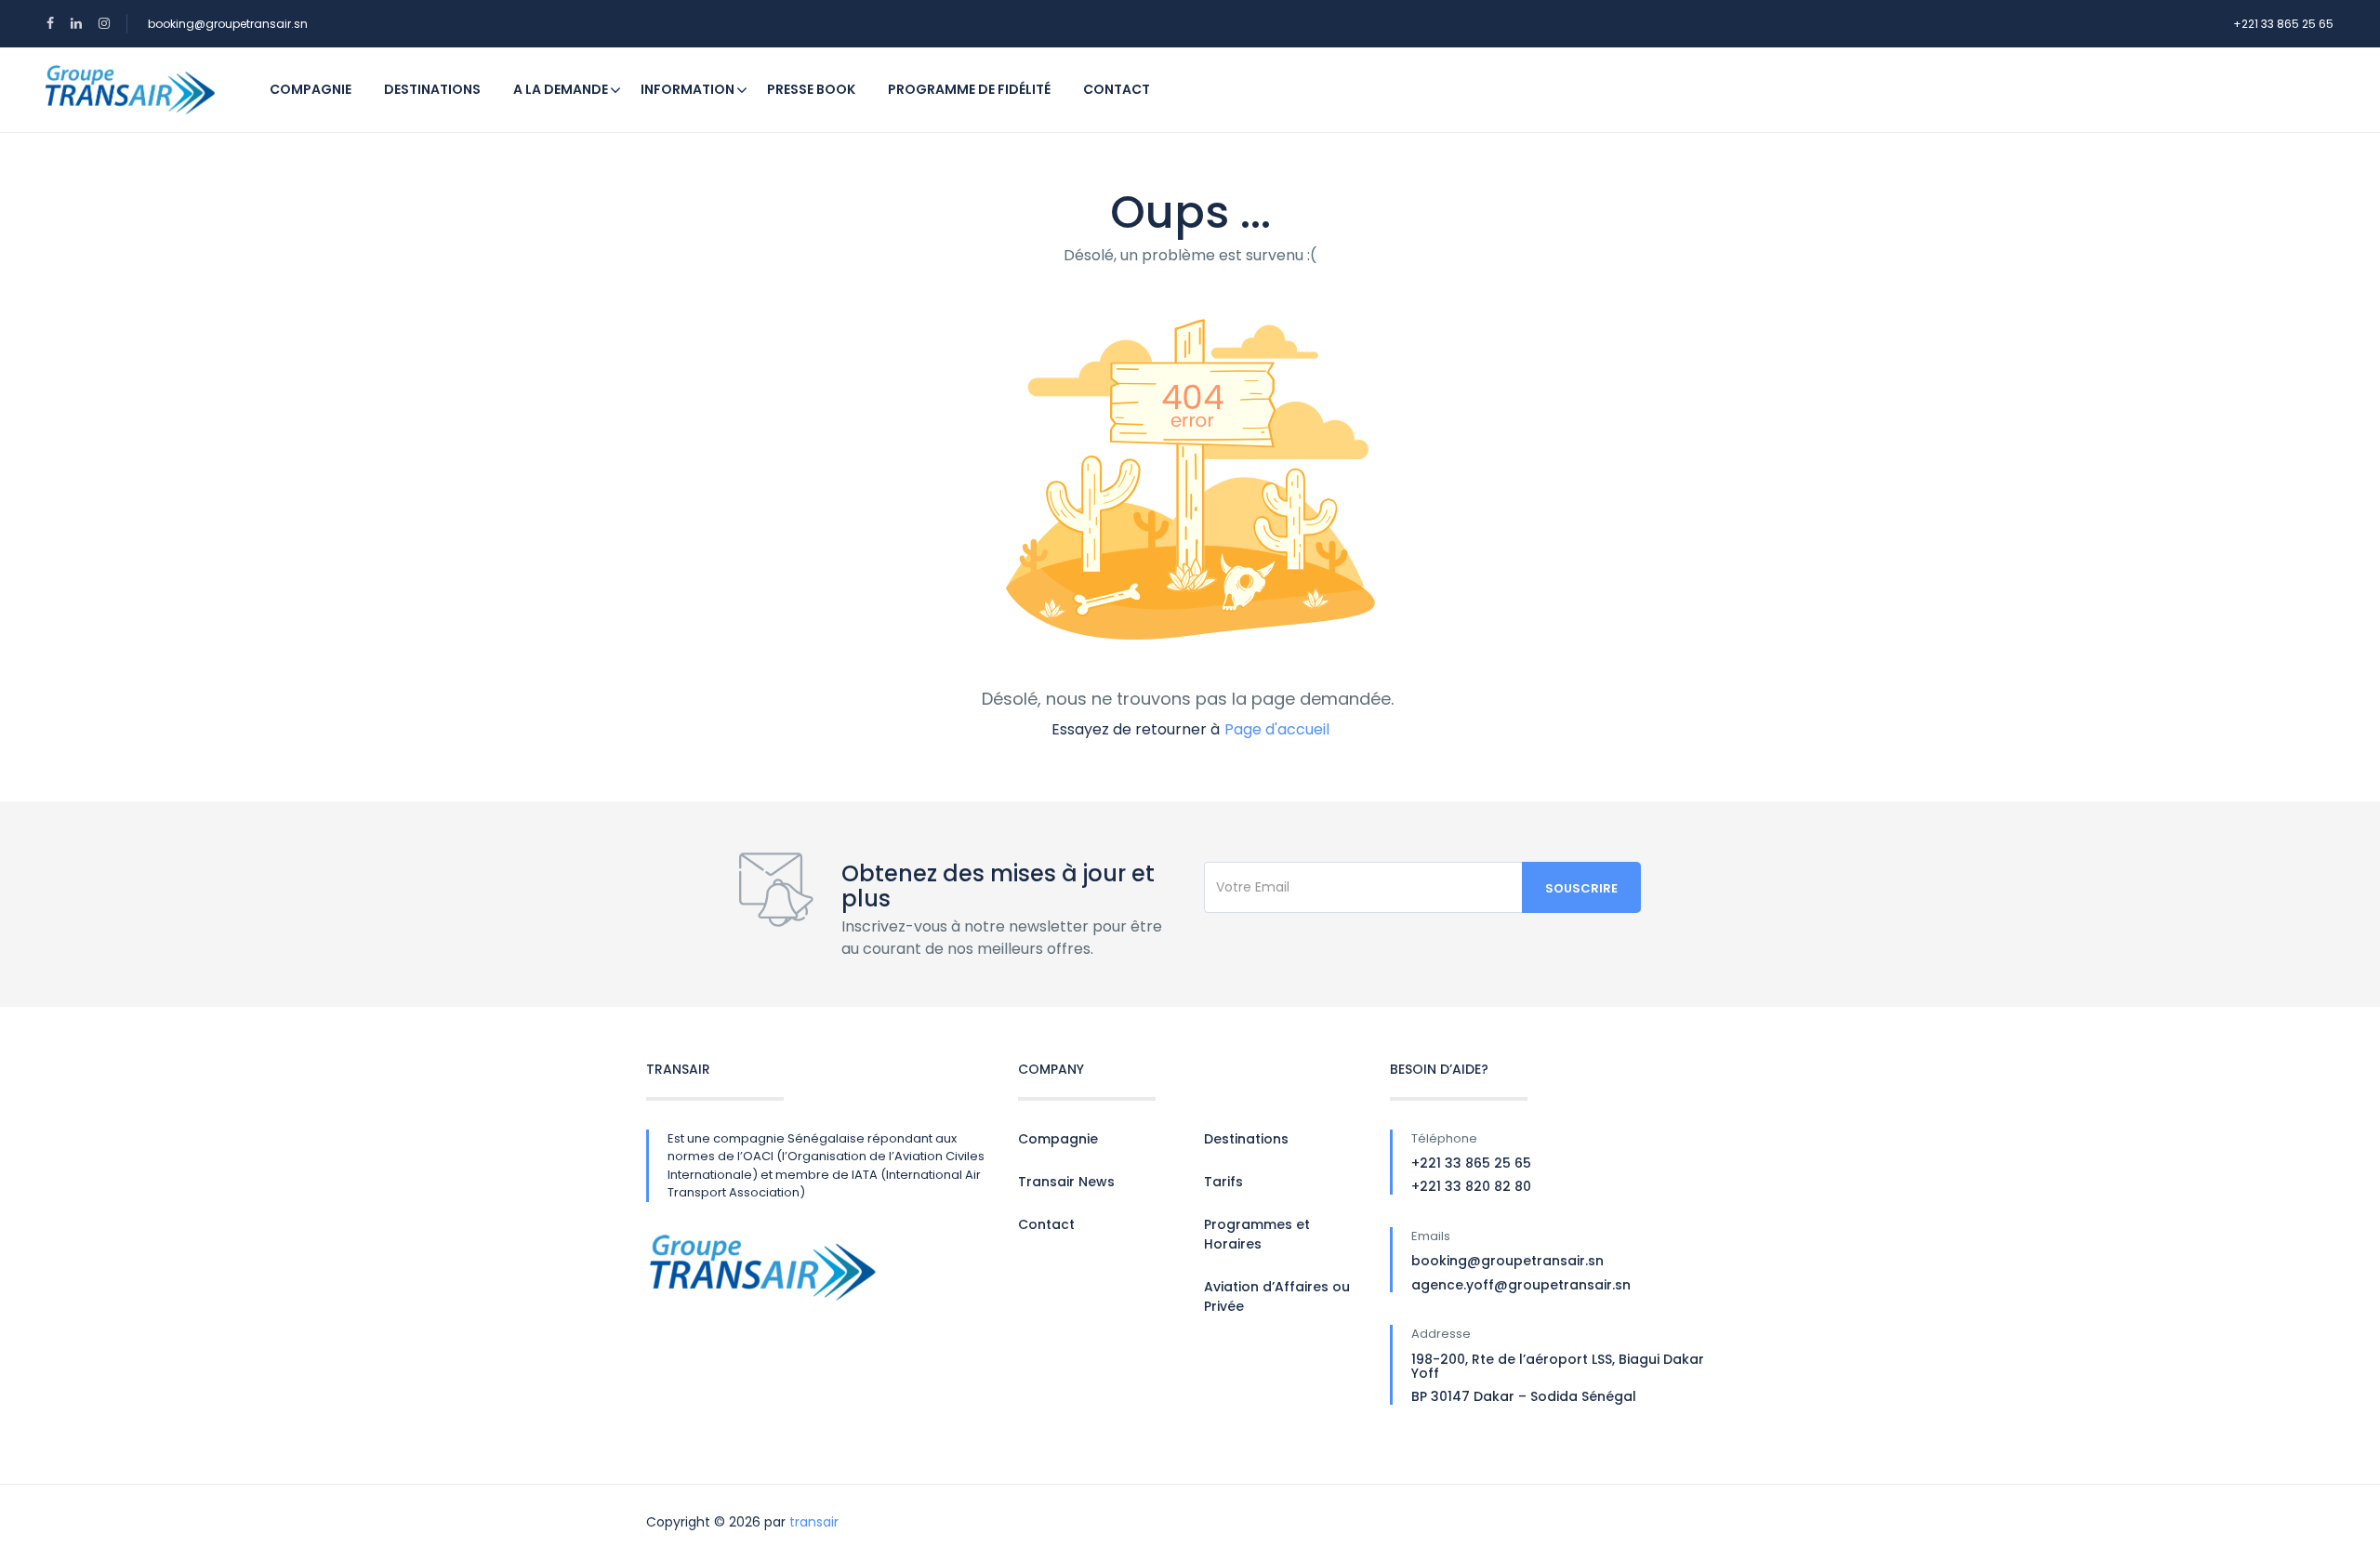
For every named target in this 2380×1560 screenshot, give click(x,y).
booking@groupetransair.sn (228, 24)
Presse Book (811, 89)
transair (814, 1522)
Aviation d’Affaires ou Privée (1277, 1296)
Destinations (432, 89)
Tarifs (1223, 1182)
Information (688, 89)
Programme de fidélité (969, 89)
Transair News (1066, 1182)
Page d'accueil (1277, 729)
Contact (1117, 89)
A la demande (561, 89)
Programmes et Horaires (1257, 1234)
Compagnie (311, 89)
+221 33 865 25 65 (2283, 24)
